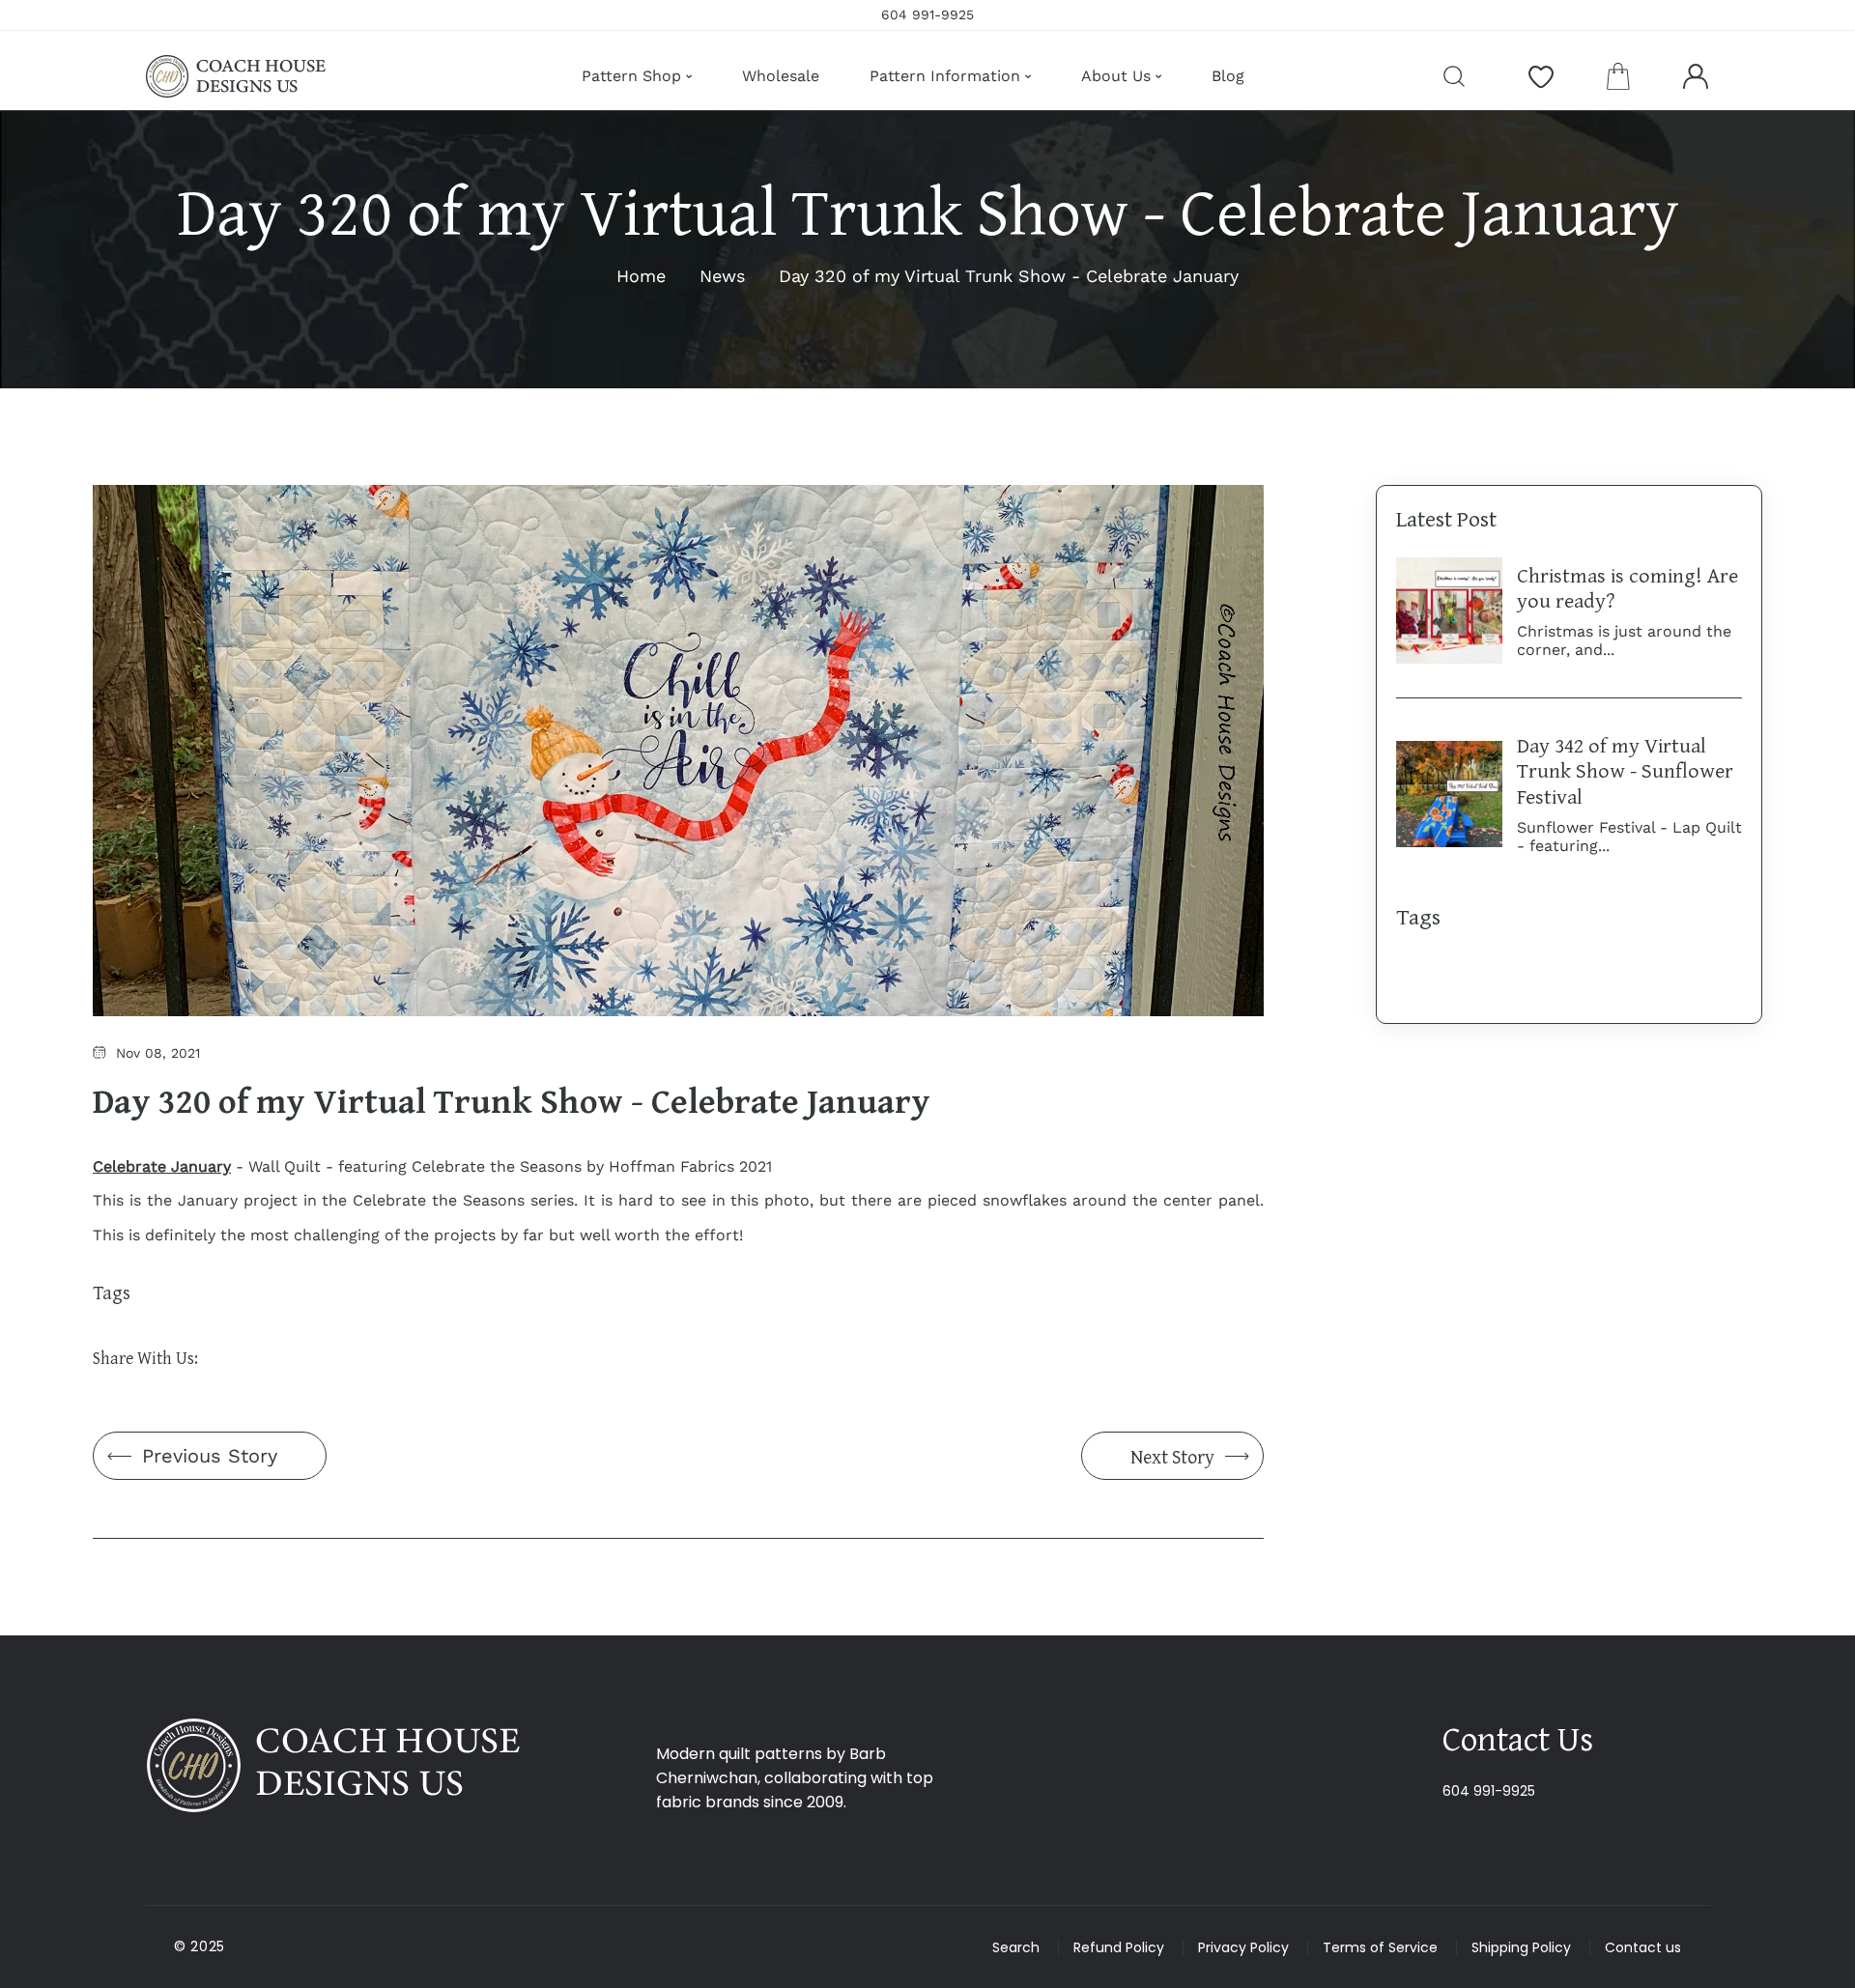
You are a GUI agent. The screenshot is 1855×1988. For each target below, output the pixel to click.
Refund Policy (1119, 1947)
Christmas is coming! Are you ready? (1627, 587)
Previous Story (210, 1456)
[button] (1618, 76)
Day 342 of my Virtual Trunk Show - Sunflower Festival (1625, 770)
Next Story (1172, 1456)
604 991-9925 (1489, 1791)
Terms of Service (1380, 1947)
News (722, 276)
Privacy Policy (1243, 1947)
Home (641, 276)
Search (1016, 1947)
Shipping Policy (1521, 1947)
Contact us (1643, 1947)
